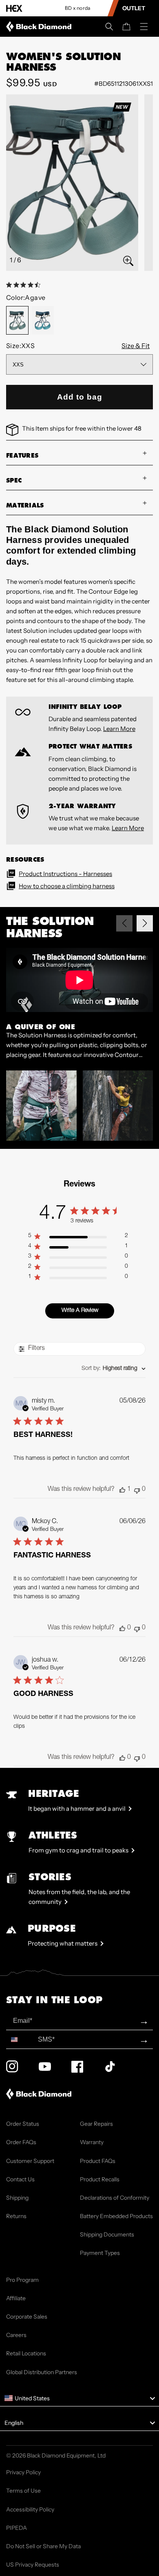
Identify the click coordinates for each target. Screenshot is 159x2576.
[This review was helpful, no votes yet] (122, 1628)
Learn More (119, 729)
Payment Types (100, 2253)
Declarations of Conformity (115, 2198)
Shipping (17, 2198)
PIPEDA (17, 2528)
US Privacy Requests (33, 2565)
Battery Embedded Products (116, 2216)
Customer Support (30, 2161)
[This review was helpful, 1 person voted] (122, 1490)
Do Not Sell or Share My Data (43, 2546)
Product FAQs (98, 2161)
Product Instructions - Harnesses (65, 874)
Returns (16, 2216)
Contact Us (20, 2179)
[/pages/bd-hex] (14, 8)
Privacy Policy (23, 2472)
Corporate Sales (27, 2317)
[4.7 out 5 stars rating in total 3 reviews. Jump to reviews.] (25, 285)
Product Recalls (100, 2179)
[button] (109, 27)
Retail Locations (26, 2353)
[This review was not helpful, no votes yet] (137, 1490)
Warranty (92, 2142)
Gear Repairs (96, 2124)
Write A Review (80, 1311)
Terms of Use (23, 2491)
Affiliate (16, 2298)
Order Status (23, 2124)
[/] (40, 27)
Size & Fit (136, 346)
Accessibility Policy (30, 2509)
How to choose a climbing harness (67, 886)
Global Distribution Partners (42, 2372)
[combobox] (114, 1369)
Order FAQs (21, 2142)
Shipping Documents (107, 2234)
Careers (16, 2335)
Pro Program (22, 2280)
